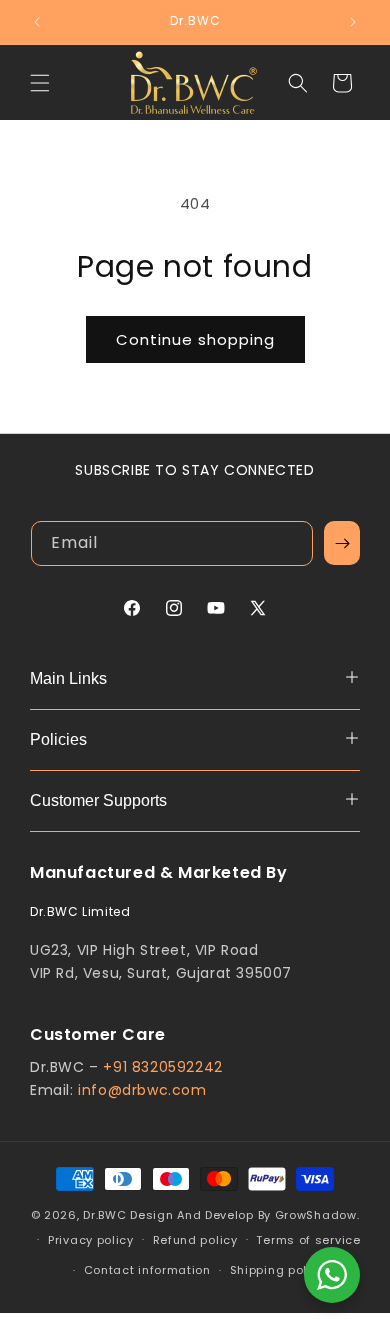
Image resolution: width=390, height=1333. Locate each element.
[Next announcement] (353, 22)
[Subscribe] (342, 543)
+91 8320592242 (162, 1067)
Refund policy (195, 1240)
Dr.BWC (104, 1215)
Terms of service (308, 1240)
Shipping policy (278, 1270)
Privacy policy (91, 1240)
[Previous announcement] (37, 22)
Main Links (68, 678)
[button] (40, 83)
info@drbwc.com (142, 1090)
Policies (58, 739)
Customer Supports (98, 800)
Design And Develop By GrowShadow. (244, 1215)
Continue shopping (195, 339)
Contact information (147, 1270)
